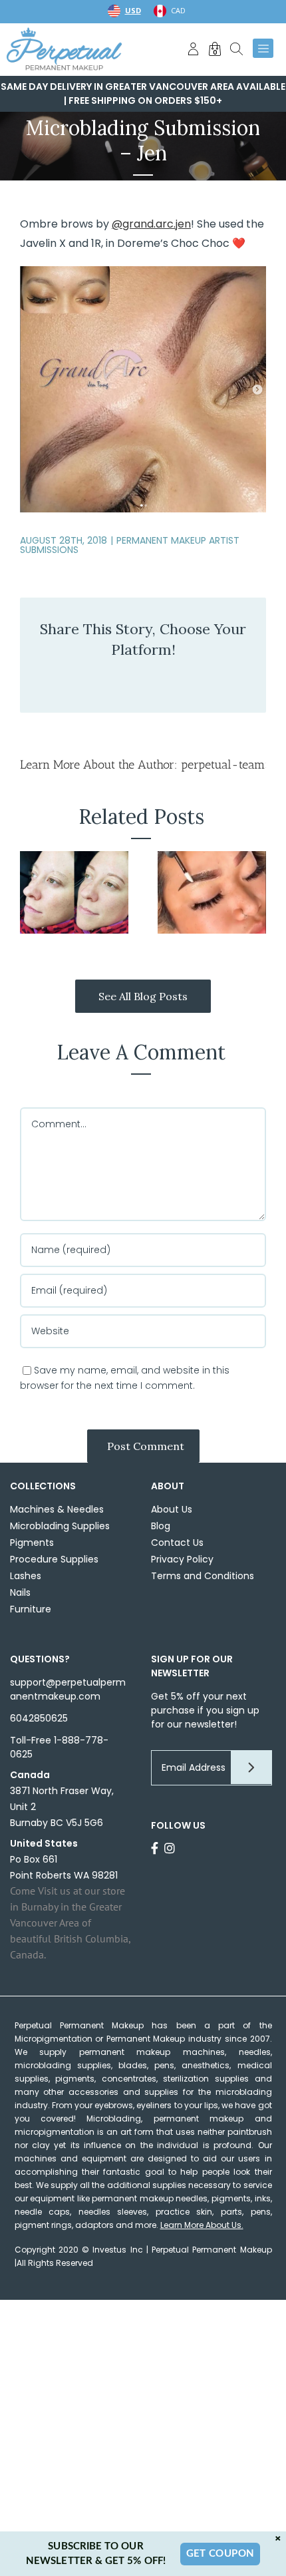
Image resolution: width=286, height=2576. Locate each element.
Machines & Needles (57, 1509)
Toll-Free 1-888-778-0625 (59, 1747)
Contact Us (177, 1543)
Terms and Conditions (203, 1576)
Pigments (32, 1543)
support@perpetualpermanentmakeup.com (68, 1689)
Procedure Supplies (54, 1559)
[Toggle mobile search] (236, 49)
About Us (172, 1509)
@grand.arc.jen (151, 224)
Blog (161, 1526)
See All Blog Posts (143, 996)
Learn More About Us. (202, 2225)
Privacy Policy (182, 1559)
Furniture (31, 1609)
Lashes (26, 1576)
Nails (20, 1592)
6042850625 (39, 1718)
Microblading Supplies (60, 1526)
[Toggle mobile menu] (263, 49)
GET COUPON (220, 2554)
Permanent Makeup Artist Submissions (130, 545)
